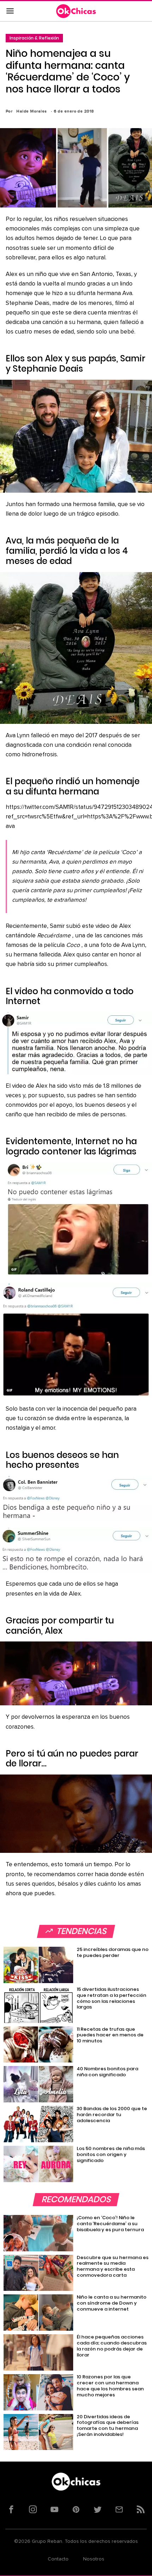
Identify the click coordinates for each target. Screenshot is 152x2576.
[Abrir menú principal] (10, 11)
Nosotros (94, 2559)
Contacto (58, 2559)
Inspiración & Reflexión (34, 38)
